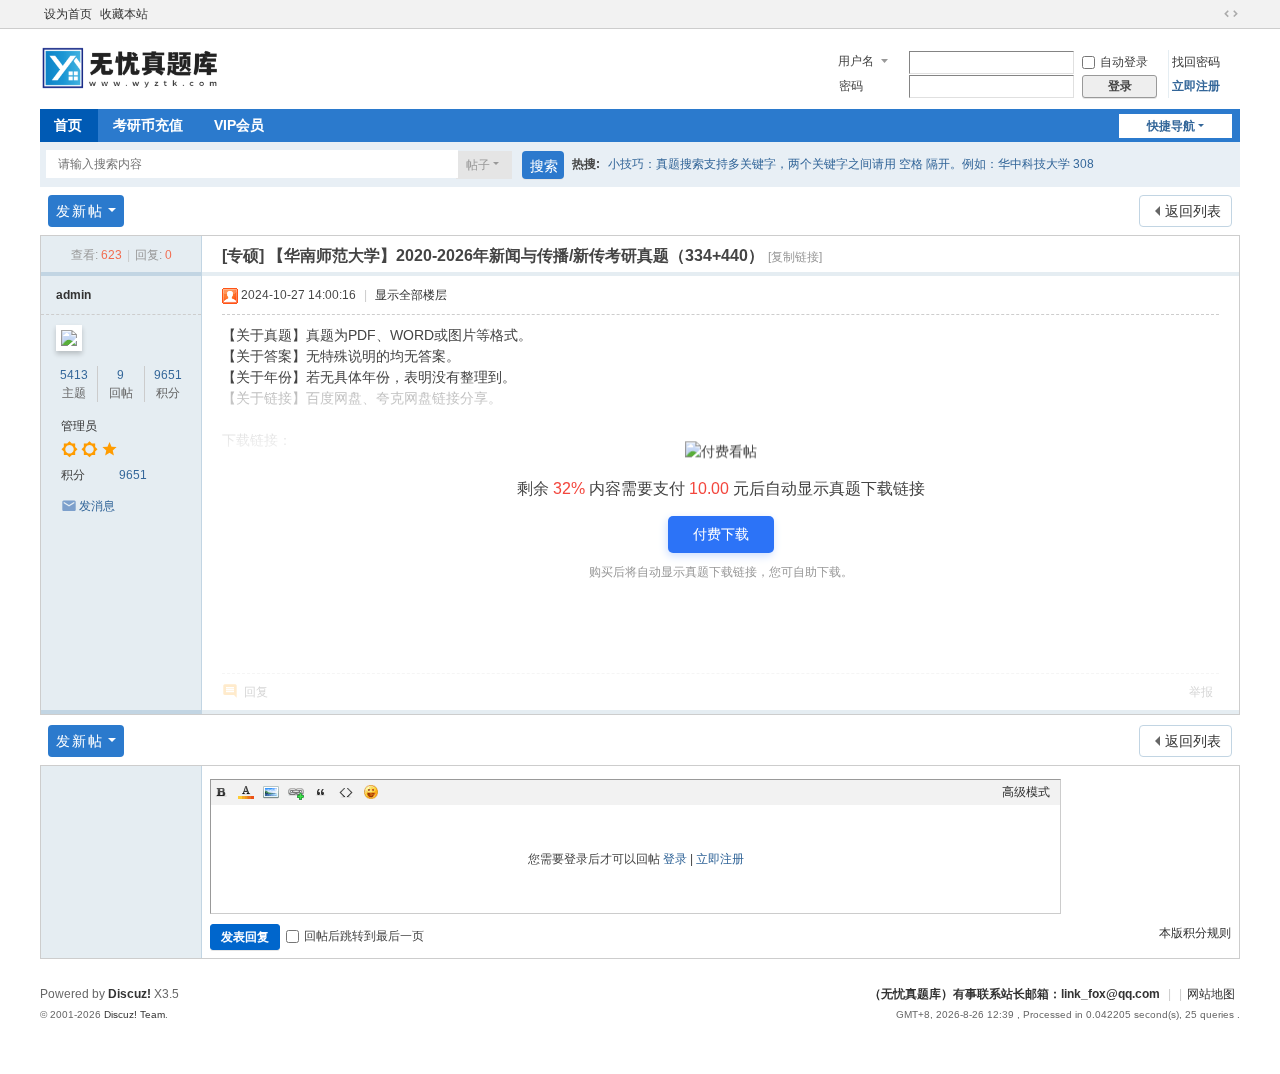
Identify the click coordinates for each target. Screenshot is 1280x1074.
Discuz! (129, 994)
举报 (1201, 692)
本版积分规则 (1195, 933)
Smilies (371, 792)
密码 (851, 86)
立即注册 (1196, 86)
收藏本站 (124, 14)
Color (246, 792)
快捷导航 (1171, 126)
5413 (74, 375)
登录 (675, 859)
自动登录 (1124, 62)
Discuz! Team (134, 1014)
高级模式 (1026, 792)
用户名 (856, 61)
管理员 (79, 426)
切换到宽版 (1231, 14)
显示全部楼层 (411, 295)
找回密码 (1196, 62)
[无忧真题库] (132, 67)
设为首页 (68, 14)
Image (271, 792)
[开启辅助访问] (1212, 14)
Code (346, 792)
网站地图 (1211, 994)
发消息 (97, 506)
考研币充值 (148, 125)
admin (73, 295)
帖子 (478, 165)
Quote (321, 792)
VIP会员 (239, 125)
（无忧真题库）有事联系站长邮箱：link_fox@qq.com (1014, 994)
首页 (68, 125)
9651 (168, 375)
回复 (256, 692)
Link (296, 792)
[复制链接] (795, 257)
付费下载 (721, 534)
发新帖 (80, 211)
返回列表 (1193, 211)
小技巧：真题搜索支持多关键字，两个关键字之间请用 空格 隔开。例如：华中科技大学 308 (851, 164)
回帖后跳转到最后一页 (364, 936)
